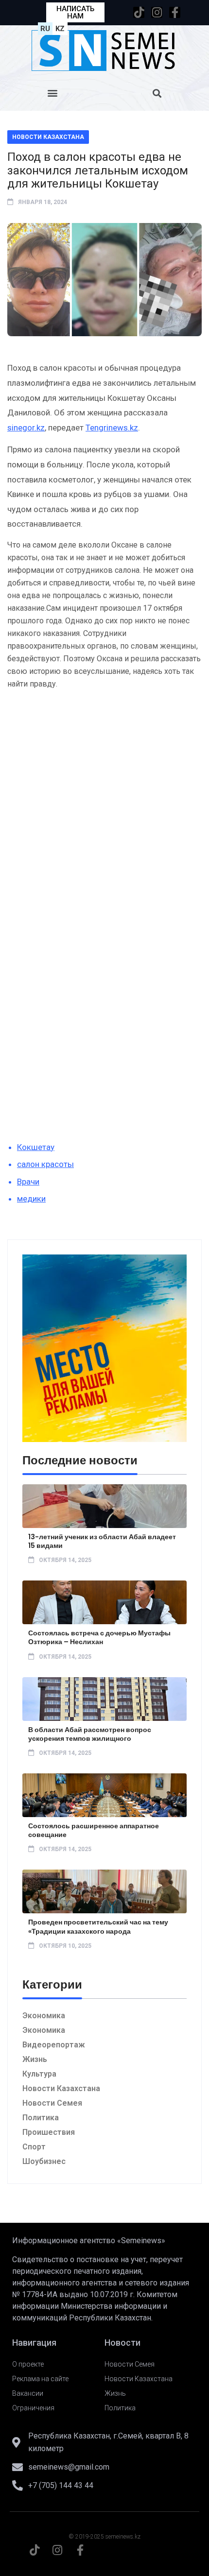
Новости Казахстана (48, 137)
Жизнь (35, 2059)
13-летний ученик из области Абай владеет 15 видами (102, 1541)
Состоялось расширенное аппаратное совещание (94, 1830)
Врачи (28, 1182)
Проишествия (49, 2132)
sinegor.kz (26, 428)
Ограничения (33, 2408)
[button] (52, 93)
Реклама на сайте (40, 2379)
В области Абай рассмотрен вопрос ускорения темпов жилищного (90, 1734)
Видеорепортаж (54, 2045)
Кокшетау (36, 1147)
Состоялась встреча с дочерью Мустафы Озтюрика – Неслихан (99, 1637)
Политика (41, 2118)
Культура (39, 2074)
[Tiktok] (139, 12)
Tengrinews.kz (112, 428)
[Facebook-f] (175, 12)
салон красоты (45, 1164)
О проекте (28, 2364)
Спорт (34, 2147)
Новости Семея (52, 2103)
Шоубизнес (44, 2161)
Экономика (44, 2016)
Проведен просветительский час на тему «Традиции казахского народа (98, 1926)
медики (31, 1199)
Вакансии (28, 2393)
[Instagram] (157, 12)
